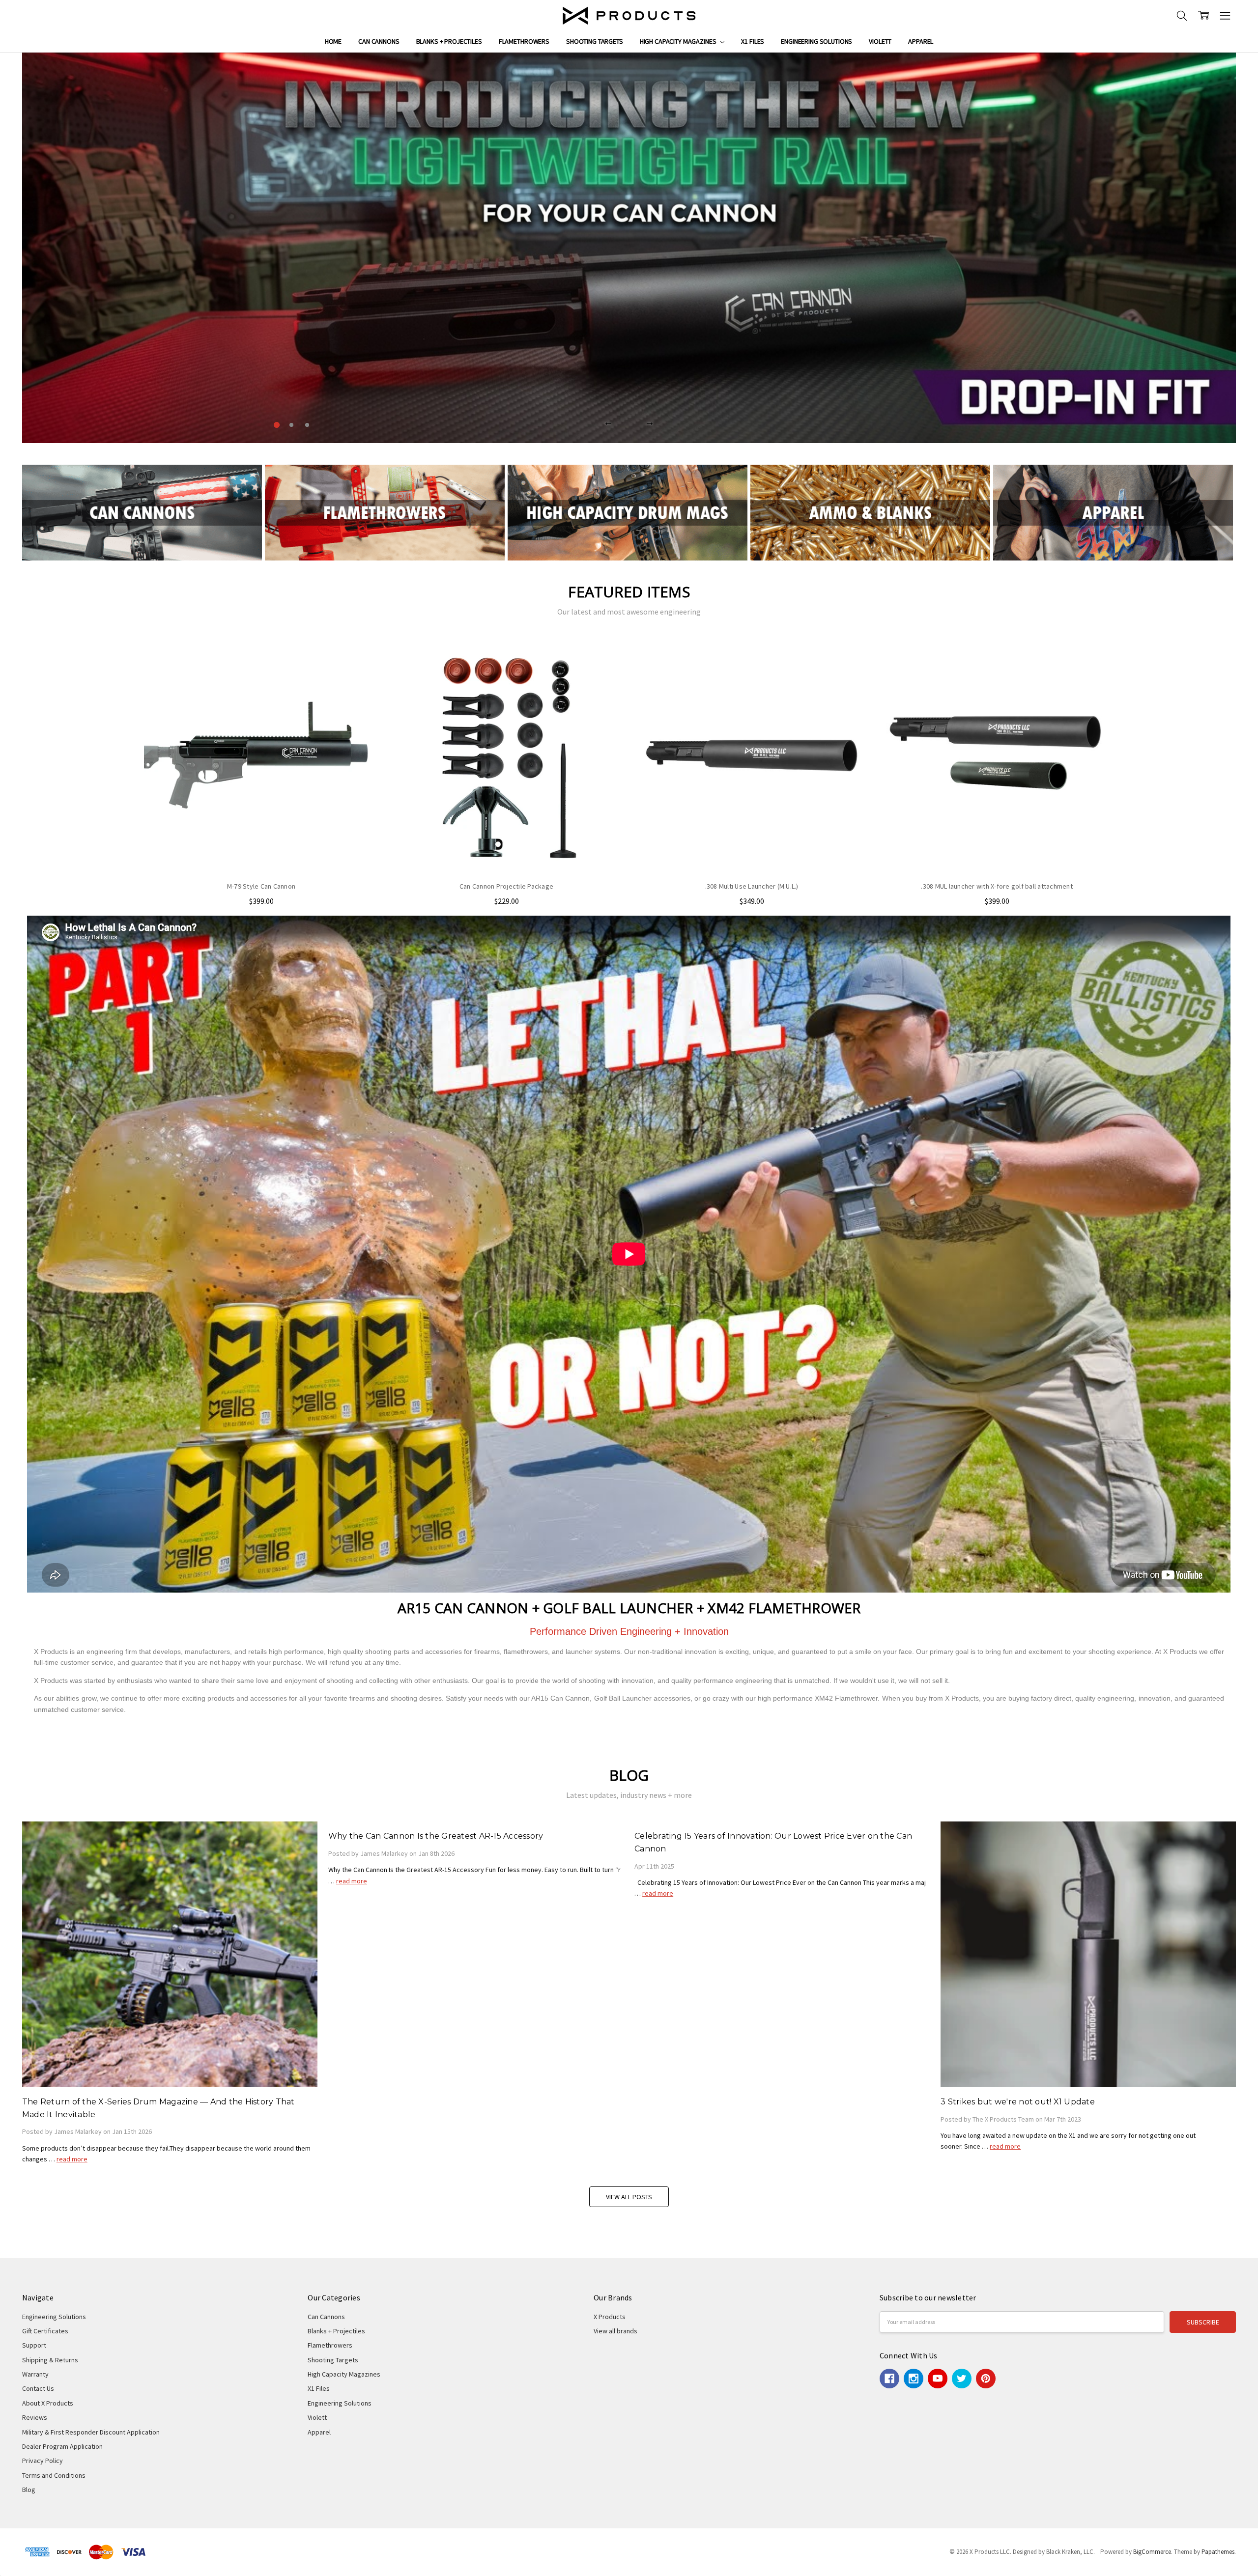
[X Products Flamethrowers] (385, 512)
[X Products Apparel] (1113, 512)
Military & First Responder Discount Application (91, 2432)
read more (72, 2159)
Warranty (35, 2374)
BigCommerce (1152, 2552)
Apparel (921, 41)
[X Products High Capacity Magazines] (628, 512)
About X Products (48, 2403)
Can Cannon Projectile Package (506, 886)
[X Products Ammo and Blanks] (870, 512)
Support (34, 2345)
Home (333, 41)
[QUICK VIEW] (361, 656)
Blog (29, 2490)
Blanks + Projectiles (449, 41)
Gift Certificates (45, 2331)
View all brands (615, 2331)
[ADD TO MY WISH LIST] (361, 672)
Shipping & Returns (50, 2360)
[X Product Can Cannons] (142, 512)
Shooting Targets (595, 41)
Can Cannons (379, 41)
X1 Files (753, 41)
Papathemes (1218, 2552)
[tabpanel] (629, 248)
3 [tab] (308, 425)
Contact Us (38, 2388)
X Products (610, 2317)
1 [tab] (276, 425)
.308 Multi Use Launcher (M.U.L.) (752, 886)
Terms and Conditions (54, 2475)
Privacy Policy (43, 2461)
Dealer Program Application (62, 2446)
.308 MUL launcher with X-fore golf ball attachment (997, 886)
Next (650, 422)
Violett (880, 41)
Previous (608, 422)
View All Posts (629, 2197)
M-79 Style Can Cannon (261, 886)
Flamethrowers (524, 41)
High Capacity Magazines (679, 41)
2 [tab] (291, 425)
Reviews (35, 2417)
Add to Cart (507, 852)
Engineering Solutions (816, 41)
